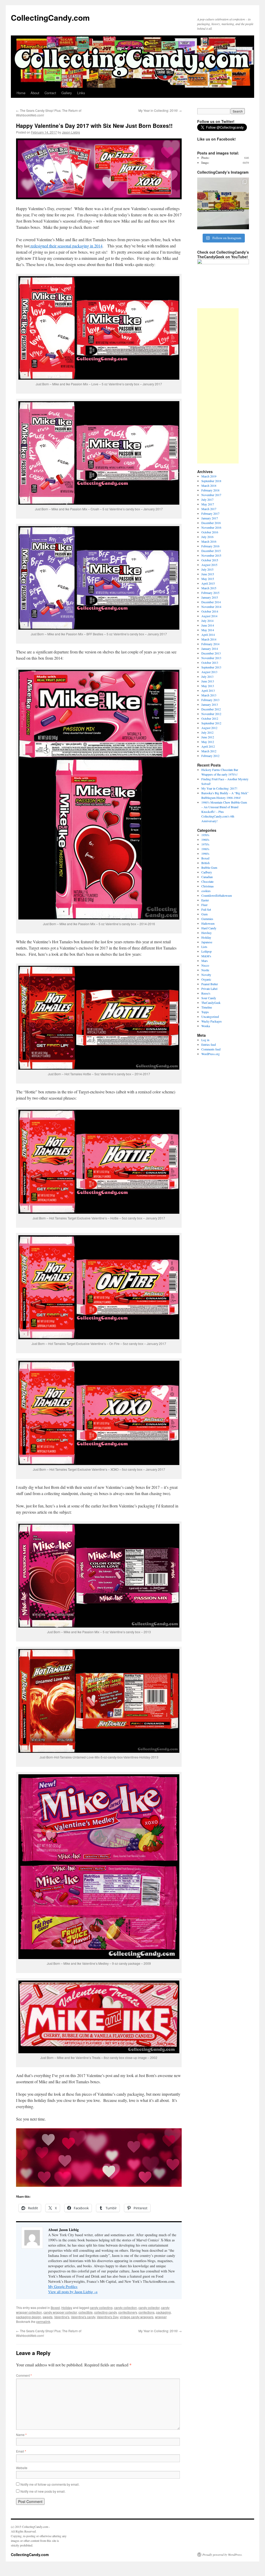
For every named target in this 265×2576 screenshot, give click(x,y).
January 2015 (210, 597)
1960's (205, 840)
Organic (206, 979)
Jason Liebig (71, 132)
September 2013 (211, 667)
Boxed (55, 2308)
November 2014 (211, 607)
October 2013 (210, 663)
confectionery (128, 2312)
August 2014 (209, 616)
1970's (205, 844)
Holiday (67, 2308)
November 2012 (211, 714)
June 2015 (208, 574)
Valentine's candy (83, 2317)
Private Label (209, 989)
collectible (86, 2312)
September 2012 (211, 723)
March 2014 (209, 639)
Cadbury (207, 872)
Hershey (207, 933)
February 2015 (210, 593)
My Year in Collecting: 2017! (219, 788)
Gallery (67, 93)
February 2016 (210, 546)
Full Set (206, 909)
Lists (204, 947)
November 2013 (211, 658)
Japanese (207, 942)
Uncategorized (210, 1017)
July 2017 (207, 499)
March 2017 (209, 509)
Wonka (206, 1026)
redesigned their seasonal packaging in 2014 (66, 246)
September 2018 (211, 481)
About (35, 93)
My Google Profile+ (63, 2287)
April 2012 (208, 746)
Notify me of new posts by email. (43, 2491)
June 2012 (208, 737)
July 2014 (207, 621)
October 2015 (210, 560)
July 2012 (207, 732)
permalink (43, 2321)
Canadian (207, 877)
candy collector (149, 2308)
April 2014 (208, 635)
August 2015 (209, 565)
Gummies (207, 919)
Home (21, 93)
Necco (205, 965)
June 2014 (208, 625)
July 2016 (207, 537)
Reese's (206, 993)
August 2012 (209, 728)
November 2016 (211, 527)
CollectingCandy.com (50, 17)
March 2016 (209, 541)
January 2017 (210, 518)
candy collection (126, 2308)
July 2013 (207, 676)
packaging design (29, 2317)
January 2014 (210, 649)
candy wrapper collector (60, 2312)
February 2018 (210, 490)
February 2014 (210, 644)
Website (22, 2468)
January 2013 (210, 704)
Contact (50, 93)
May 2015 (208, 579)
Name (21, 2435)
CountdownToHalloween (217, 895)
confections (146, 2312)
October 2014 (210, 611)
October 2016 (210, 532)
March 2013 (209, 695)
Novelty (206, 975)
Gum (204, 914)
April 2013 (208, 690)
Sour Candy (209, 998)
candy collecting (101, 2308)
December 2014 (211, 602)
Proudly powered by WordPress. (222, 2555)
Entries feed (209, 1044)
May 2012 (208, 742)
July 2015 (207, 569)
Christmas (208, 886)
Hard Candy (209, 928)
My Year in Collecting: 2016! (160, 110)
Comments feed (211, 1049)
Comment (24, 2375)
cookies (206, 891)
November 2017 (211, 495)
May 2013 (208, 686)
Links (81, 93)
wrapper (161, 2317)
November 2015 (211, 555)
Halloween (208, 923)
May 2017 (208, 504)
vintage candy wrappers (137, 2317)
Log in (205, 1040)
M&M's (206, 956)
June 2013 (208, 681)
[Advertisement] (218, 386)
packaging (163, 2312)
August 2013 (209, 672)
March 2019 (209, 476)
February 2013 (210, 700)
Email (21, 2451)
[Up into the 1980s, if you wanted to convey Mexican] (223, 203)
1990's (205, 853)
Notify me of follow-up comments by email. (50, 2484)
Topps (205, 1012)
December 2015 (211, 551)
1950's (205, 835)
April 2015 (208, 583)
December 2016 (211, 523)
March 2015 (209, 588)
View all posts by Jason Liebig (73, 2292)
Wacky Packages (212, 1021)
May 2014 (208, 630)
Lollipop (207, 951)
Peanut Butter (210, 984)
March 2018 (209, 485)
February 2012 (210, 756)
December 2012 (211, 709)
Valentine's (62, 2317)
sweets (48, 2317)
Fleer (204, 905)
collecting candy (105, 2312)
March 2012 (209, 751)
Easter (205, 900)
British (205, 863)
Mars (205, 961)
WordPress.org (211, 1054)
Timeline (207, 1007)
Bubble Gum (209, 867)
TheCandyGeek (211, 1003)
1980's (205, 849)
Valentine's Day (108, 2317)
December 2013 (211, 653)
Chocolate (207, 881)
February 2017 (210, 513)
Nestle (205, 970)
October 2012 (210, 718)
